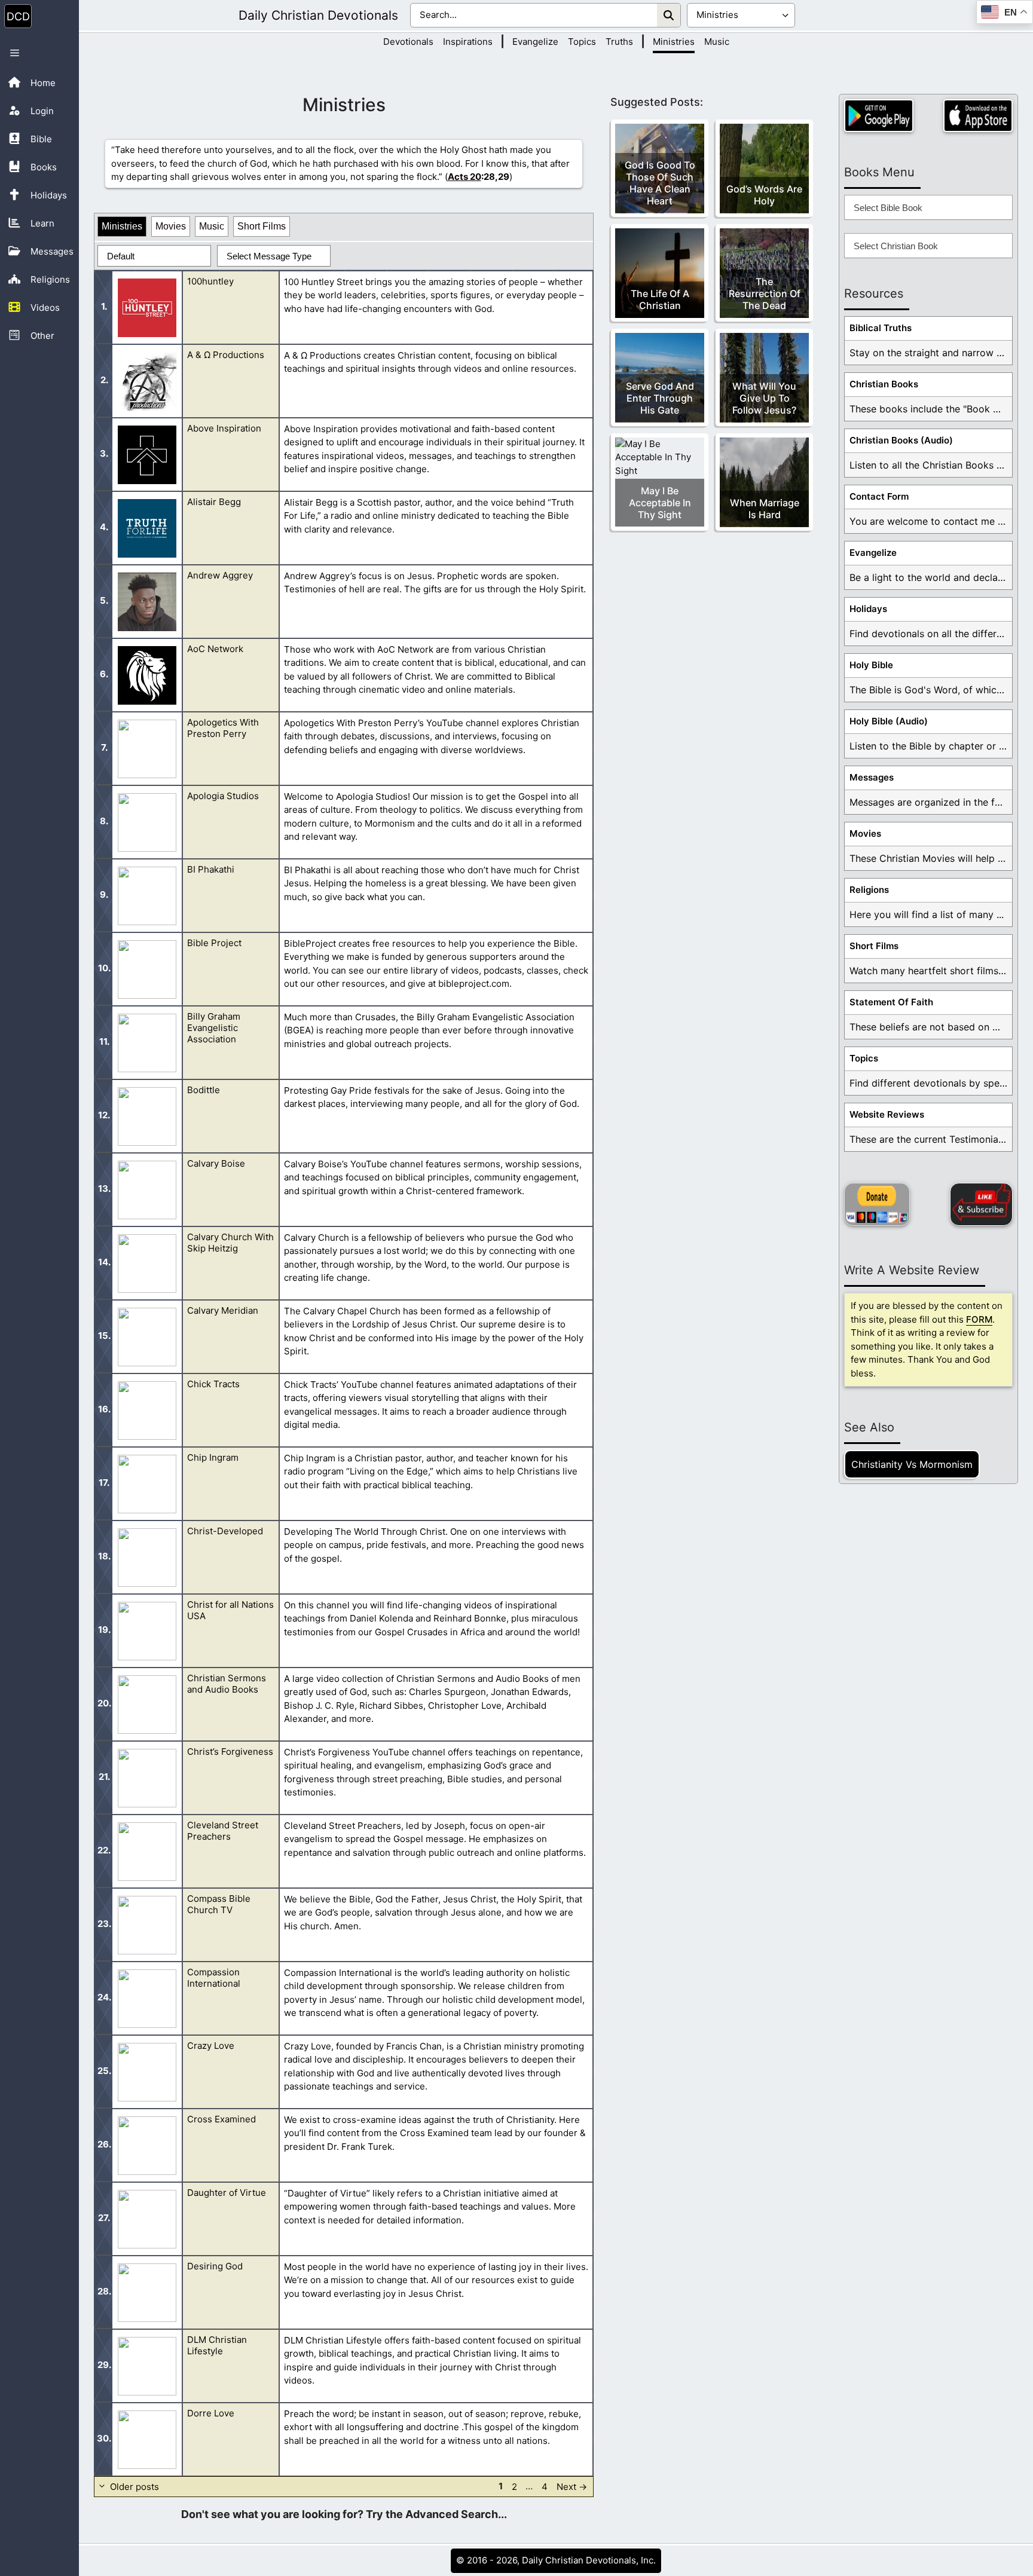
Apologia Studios (223, 796)
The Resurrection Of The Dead (765, 293)
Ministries (674, 42)
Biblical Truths (881, 328)
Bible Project (214, 943)
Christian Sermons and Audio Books (227, 1684)
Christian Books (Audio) (901, 440)
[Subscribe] (981, 1204)
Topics (582, 42)
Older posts (135, 2486)
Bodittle (204, 1090)
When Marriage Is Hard (765, 509)
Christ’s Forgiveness (230, 1752)
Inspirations (468, 42)
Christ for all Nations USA (230, 1610)
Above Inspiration (224, 428)
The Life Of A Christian (660, 299)
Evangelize (535, 42)
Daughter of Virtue (227, 2193)
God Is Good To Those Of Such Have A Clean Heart (660, 183)
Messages (872, 777)
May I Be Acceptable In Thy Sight (660, 503)
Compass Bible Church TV (219, 1904)
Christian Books (884, 384)
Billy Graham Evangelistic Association (214, 1028)
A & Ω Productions (226, 355)
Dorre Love (211, 2413)
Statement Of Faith (891, 1002)
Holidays (868, 609)
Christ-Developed (225, 1531)
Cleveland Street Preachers (223, 1831)
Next (572, 2486)
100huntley (210, 281)
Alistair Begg (214, 502)
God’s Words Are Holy (764, 195)
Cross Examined (221, 2119)
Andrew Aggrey (220, 575)
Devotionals (408, 42)
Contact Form (879, 496)
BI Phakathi (211, 869)
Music (717, 42)
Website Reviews (887, 1114)
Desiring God (215, 2266)
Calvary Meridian (223, 1310)
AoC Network (215, 649)
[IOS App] (978, 116)
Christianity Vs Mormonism (912, 1464)
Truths (619, 42)
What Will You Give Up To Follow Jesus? (764, 398)
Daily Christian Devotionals (318, 15)
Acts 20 (464, 177)
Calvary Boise (216, 1163)
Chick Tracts (213, 1384)
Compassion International (214, 1978)
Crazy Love (211, 2046)
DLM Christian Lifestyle (217, 2345)
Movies (171, 226)
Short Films (262, 226)
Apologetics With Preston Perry (223, 728)
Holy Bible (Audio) (889, 721)
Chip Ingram (213, 1457)
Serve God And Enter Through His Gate (660, 398)
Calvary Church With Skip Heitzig (230, 1243)
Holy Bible (871, 665)
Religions (869, 890)
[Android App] (879, 116)
